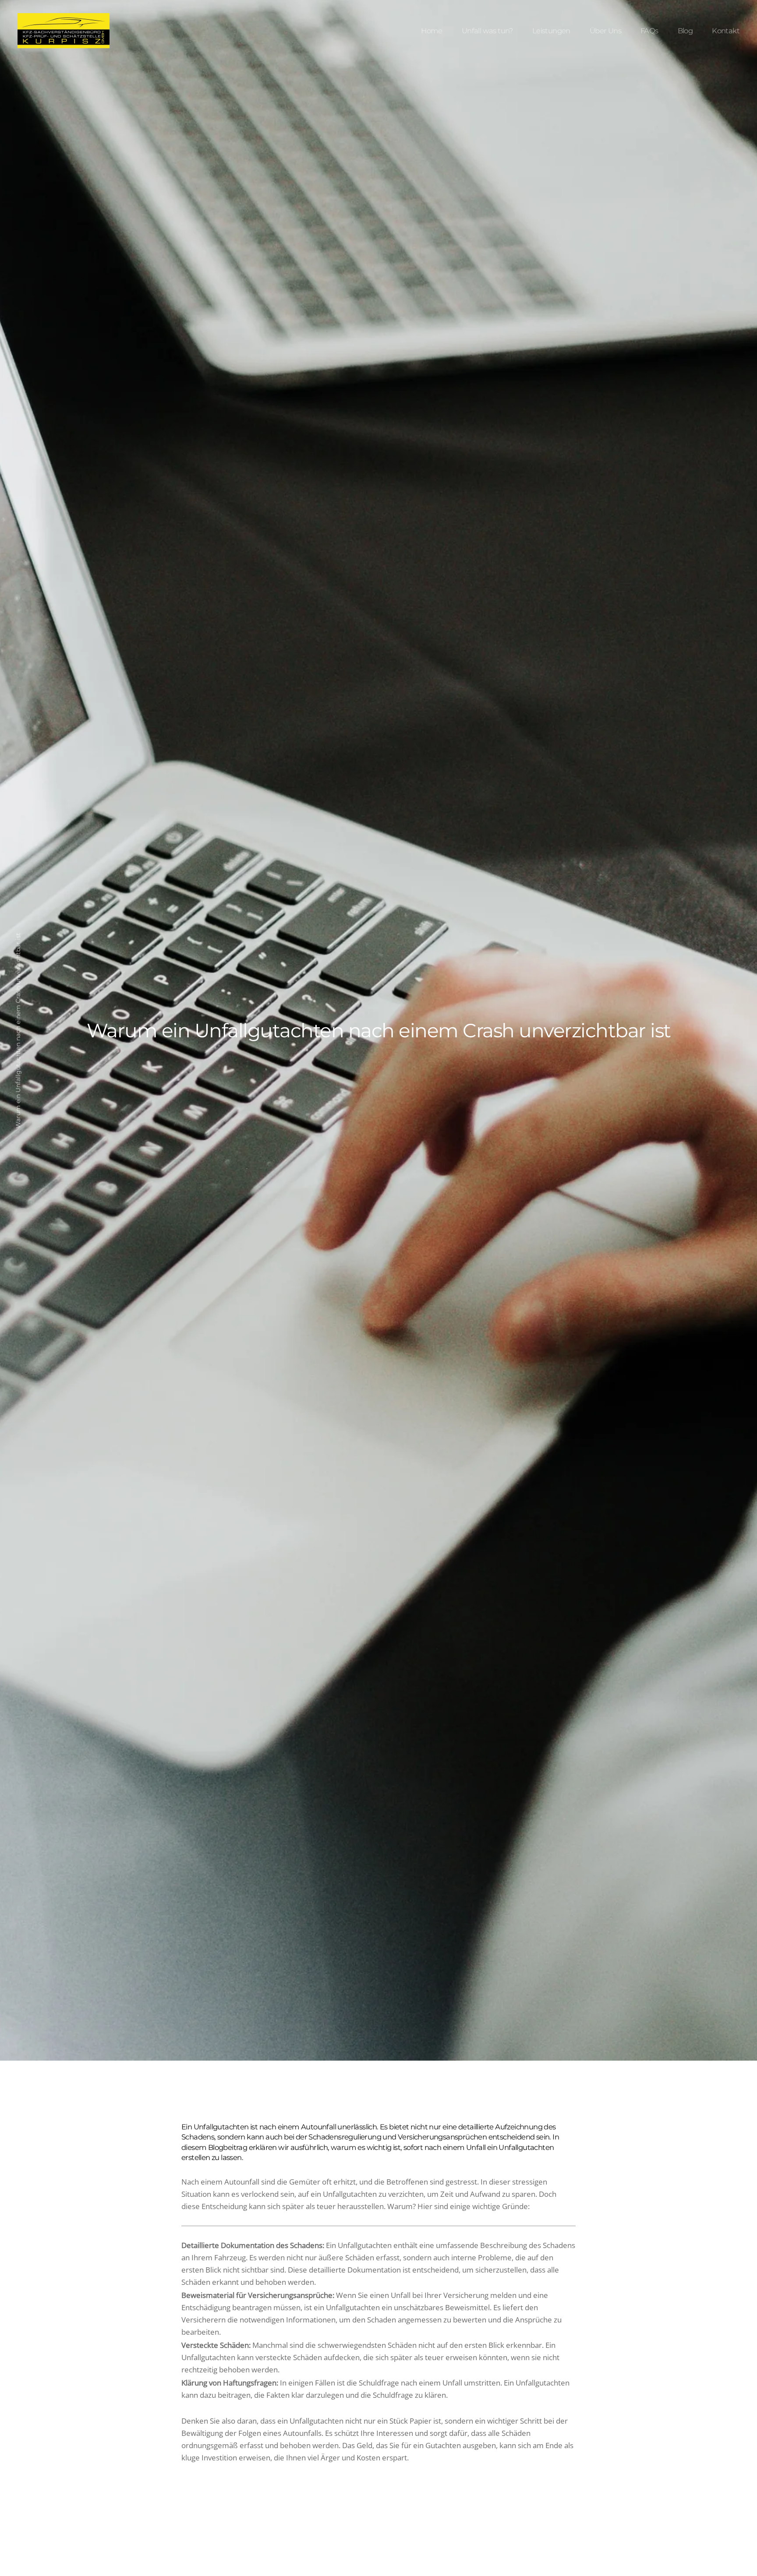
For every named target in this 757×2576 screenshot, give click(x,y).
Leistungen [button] (551, 31)
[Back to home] (64, 31)
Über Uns (605, 31)
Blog (685, 31)
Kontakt (726, 31)
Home (432, 31)
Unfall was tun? (487, 31)
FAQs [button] (649, 31)
